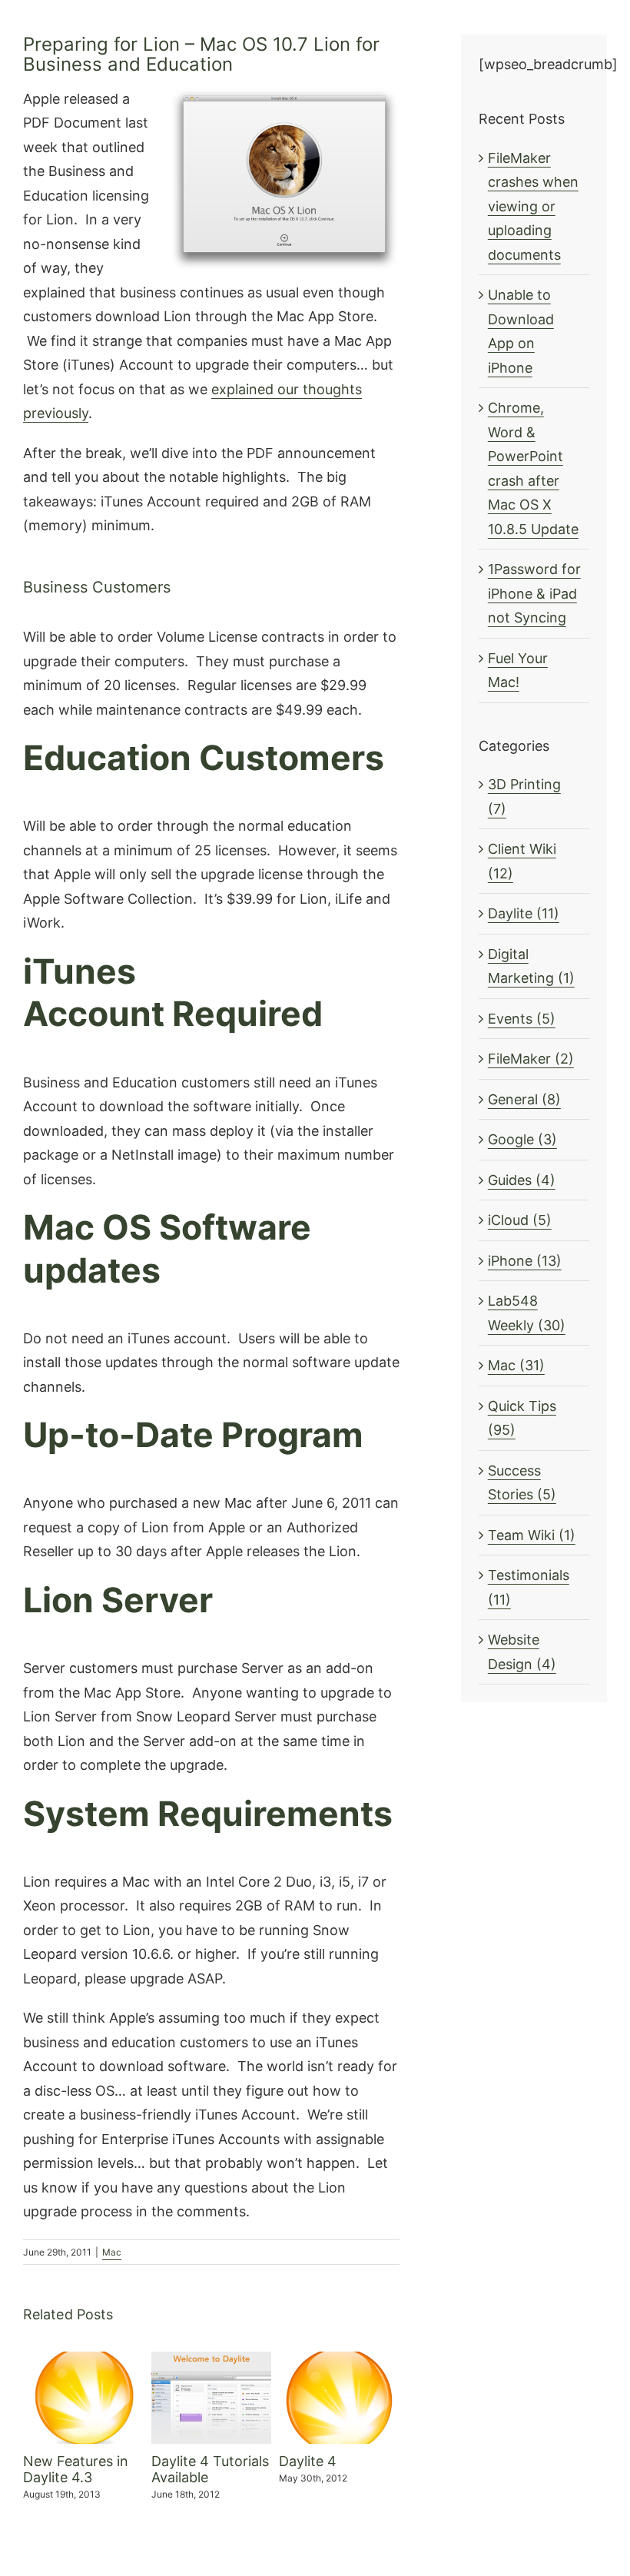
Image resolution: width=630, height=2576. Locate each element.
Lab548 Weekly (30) (527, 1313)
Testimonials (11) (529, 1587)
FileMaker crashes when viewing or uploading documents (533, 206)
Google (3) (522, 1139)
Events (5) (522, 1019)
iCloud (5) (520, 1220)
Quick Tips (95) (522, 1418)
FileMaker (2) (531, 1059)
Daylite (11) (524, 913)
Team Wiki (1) (532, 1535)
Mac (112, 2252)
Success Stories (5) (522, 1483)
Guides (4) (522, 1180)
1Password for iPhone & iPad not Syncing (534, 593)
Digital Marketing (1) (531, 966)
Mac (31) (516, 1365)
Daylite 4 (308, 2461)
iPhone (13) (525, 1261)
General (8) (524, 1099)
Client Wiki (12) (522, 861)
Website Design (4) (522, 1652)
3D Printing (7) (524, 797)
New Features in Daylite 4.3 (76, 2470)
